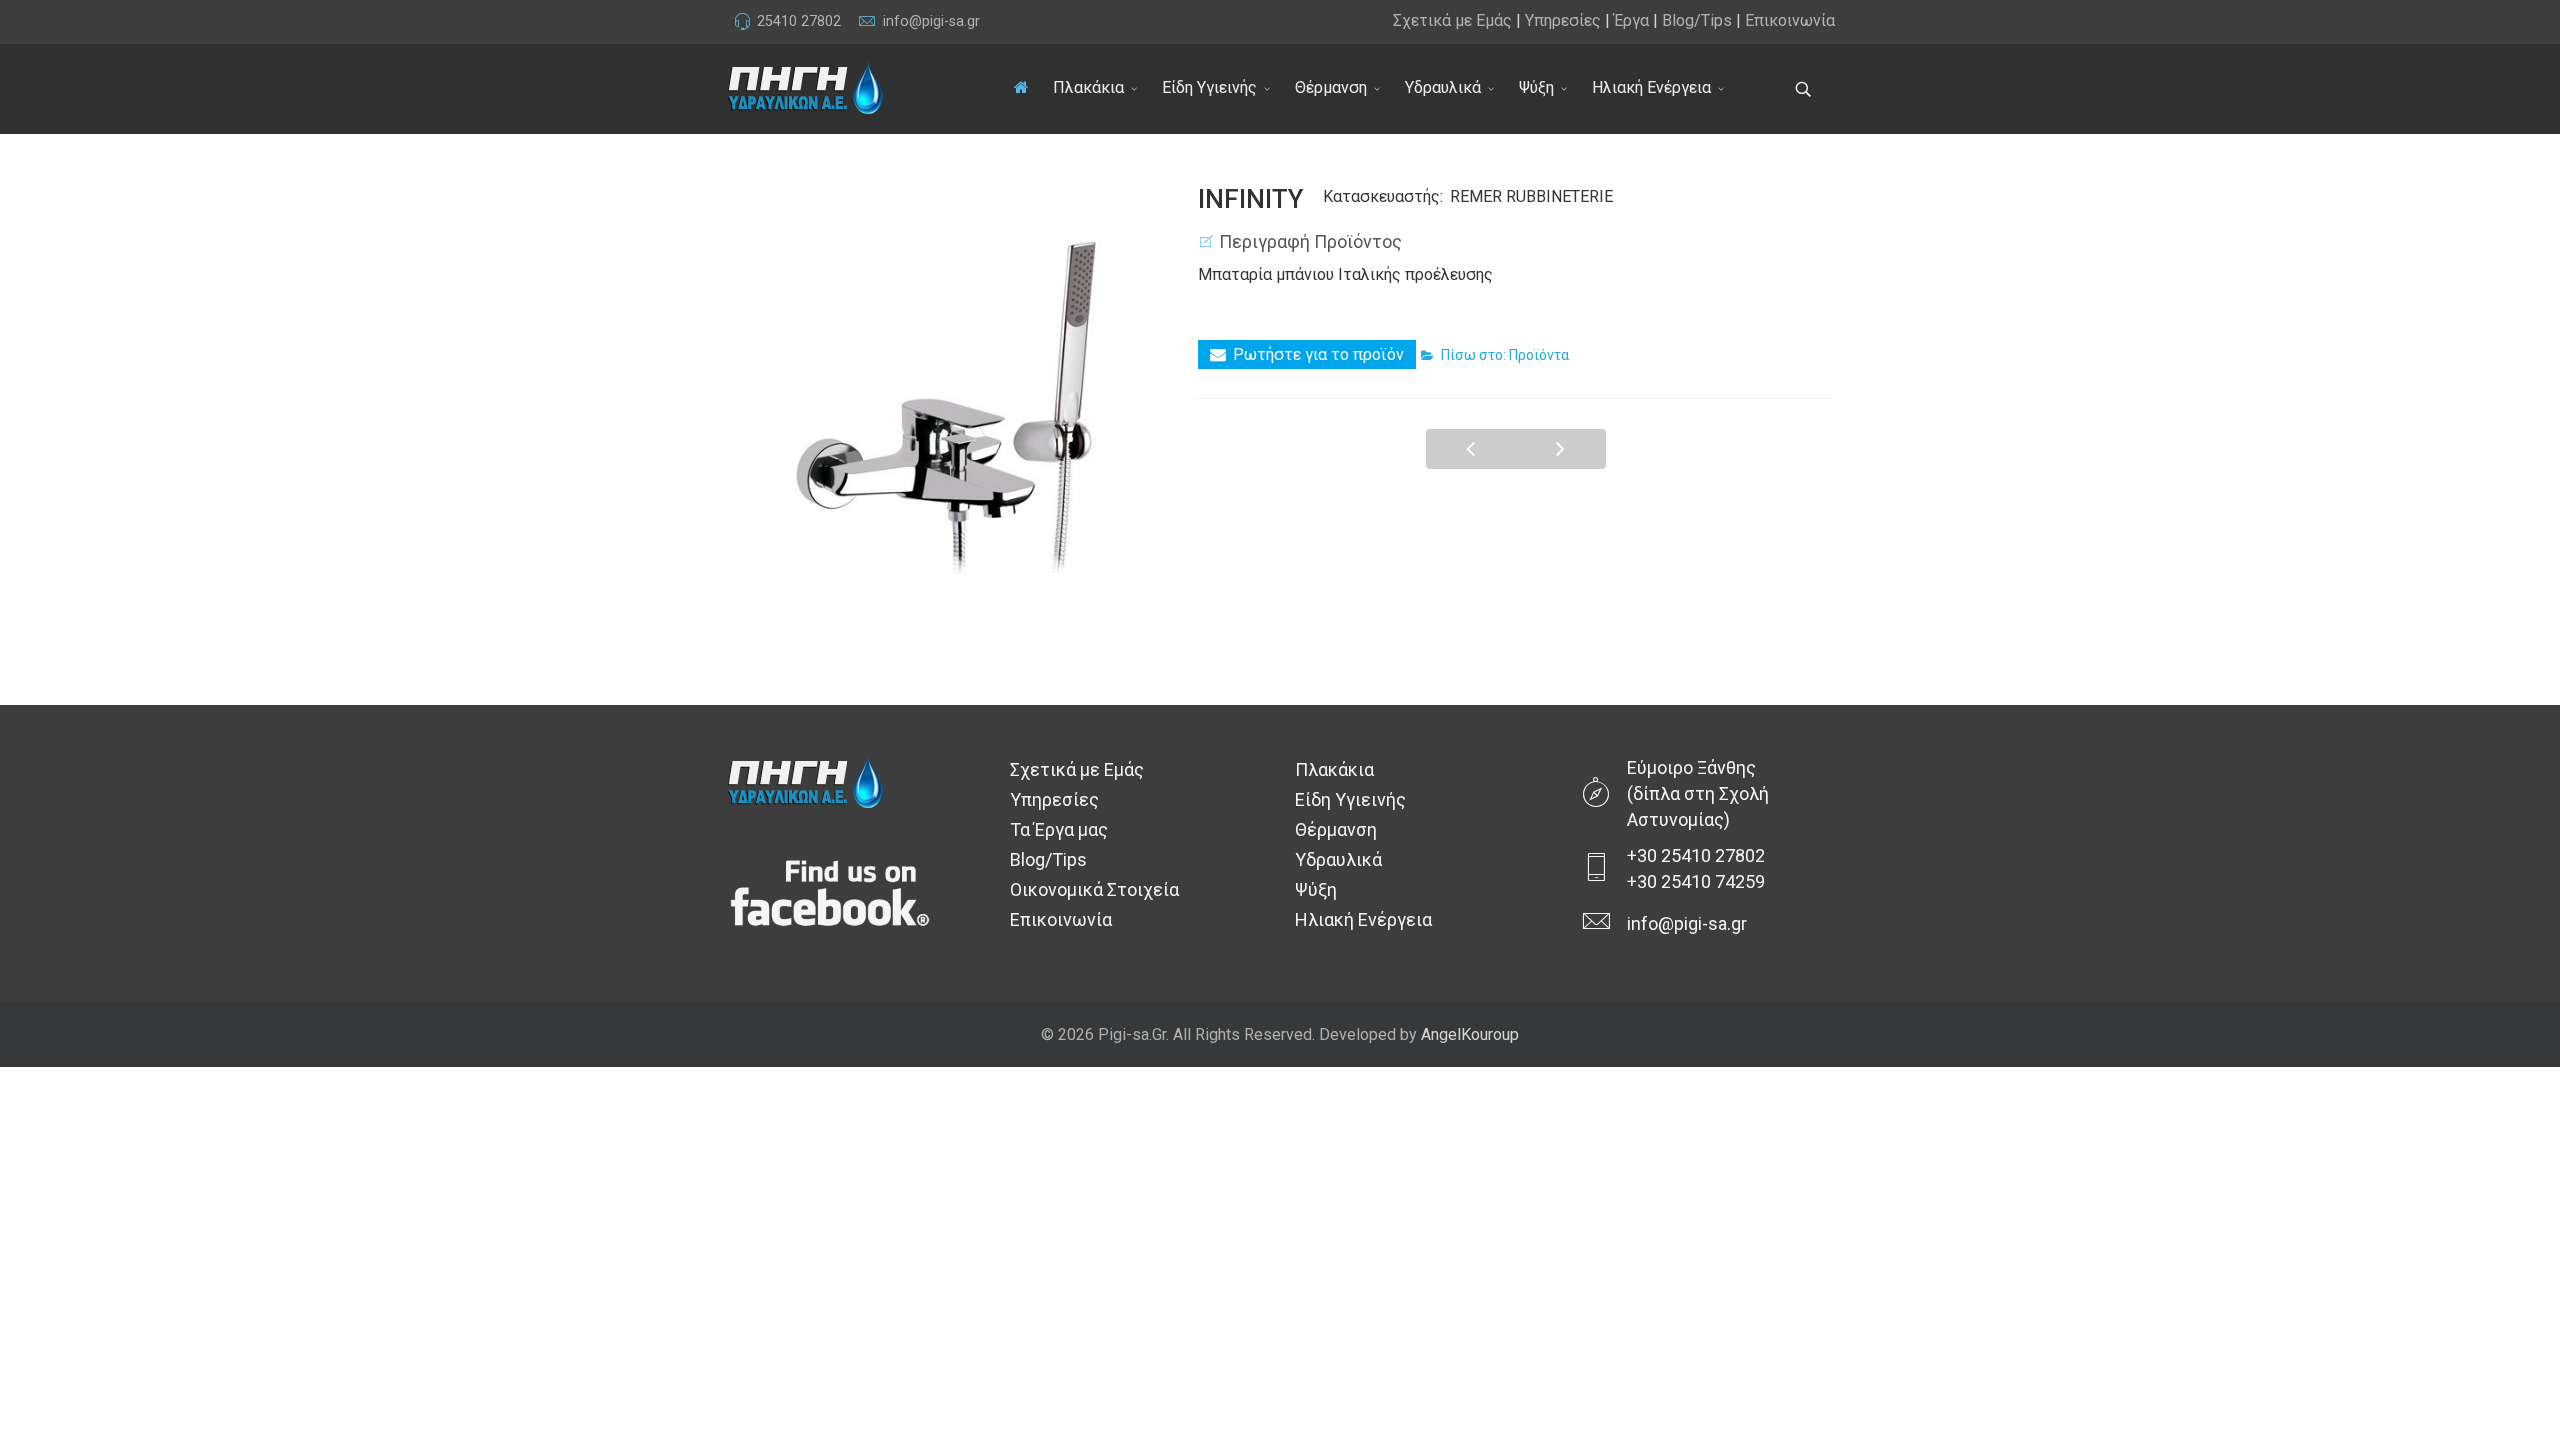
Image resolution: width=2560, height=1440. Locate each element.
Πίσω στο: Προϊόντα (1505, 355)
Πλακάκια (1088, 87)
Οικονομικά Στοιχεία (1094, 889)
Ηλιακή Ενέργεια (1651, 87)
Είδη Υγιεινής (1209, 87)
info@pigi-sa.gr (931, 21)
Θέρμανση (1331, 87)
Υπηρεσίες (1563, 20)
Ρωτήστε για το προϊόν (1318, 354)
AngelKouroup (1470, 1034)
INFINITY (1471, 449)
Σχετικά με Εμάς (1452, 20)
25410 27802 (799, 21)
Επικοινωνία (1790, 20)
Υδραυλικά (1443, 87)
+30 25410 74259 (1696, 881)
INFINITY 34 (1561, 449)
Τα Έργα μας (1059, 829)
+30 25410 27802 (1696, 855)
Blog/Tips (1697, 20)
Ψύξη (1536, 87)
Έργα (1631, 20)
